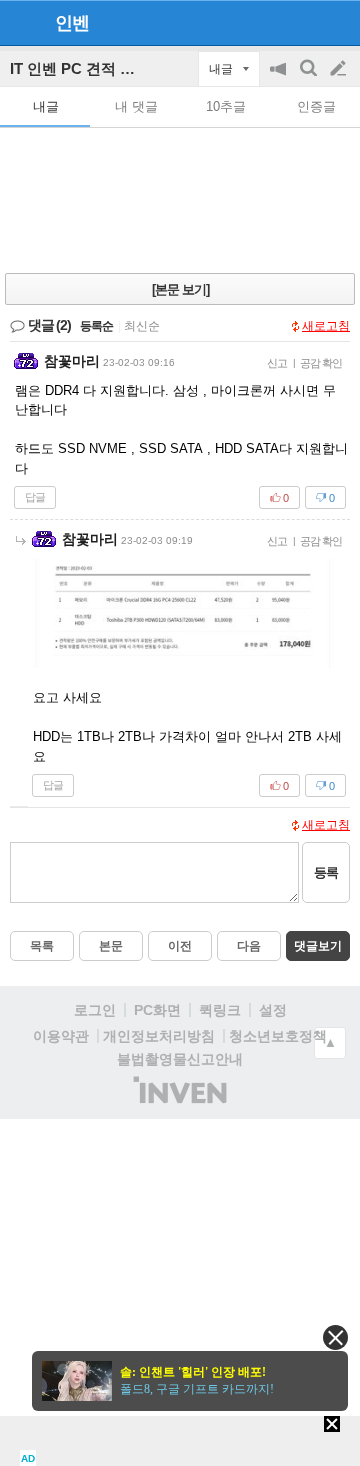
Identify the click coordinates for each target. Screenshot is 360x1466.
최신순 (142, 326)
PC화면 (157, 1010)
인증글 (316, 106)
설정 (273, 1010)
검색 (310, 78)
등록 (326, 872)
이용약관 (61, 1036)
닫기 (335, 1337)
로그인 (95, 1010)
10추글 (226, 106)
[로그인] (300, 22)
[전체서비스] (336, 22)
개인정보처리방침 (159, 1036)
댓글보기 (318, 946)
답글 (35, 497)
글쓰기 (340, 69)
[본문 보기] (180, 289)
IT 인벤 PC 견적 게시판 (87, 68)
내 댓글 (136, 106)
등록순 (96, 326)
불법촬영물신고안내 (180, 1059)
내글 (46, 106)
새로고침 (326, 326)
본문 (111, 946)
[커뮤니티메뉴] (21, 22)
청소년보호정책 (278, 1036)
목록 (42, 946)
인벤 (72, 23)
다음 (249, 946)
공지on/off (280, 78)
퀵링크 (220, 1010)
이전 (180, 946)
